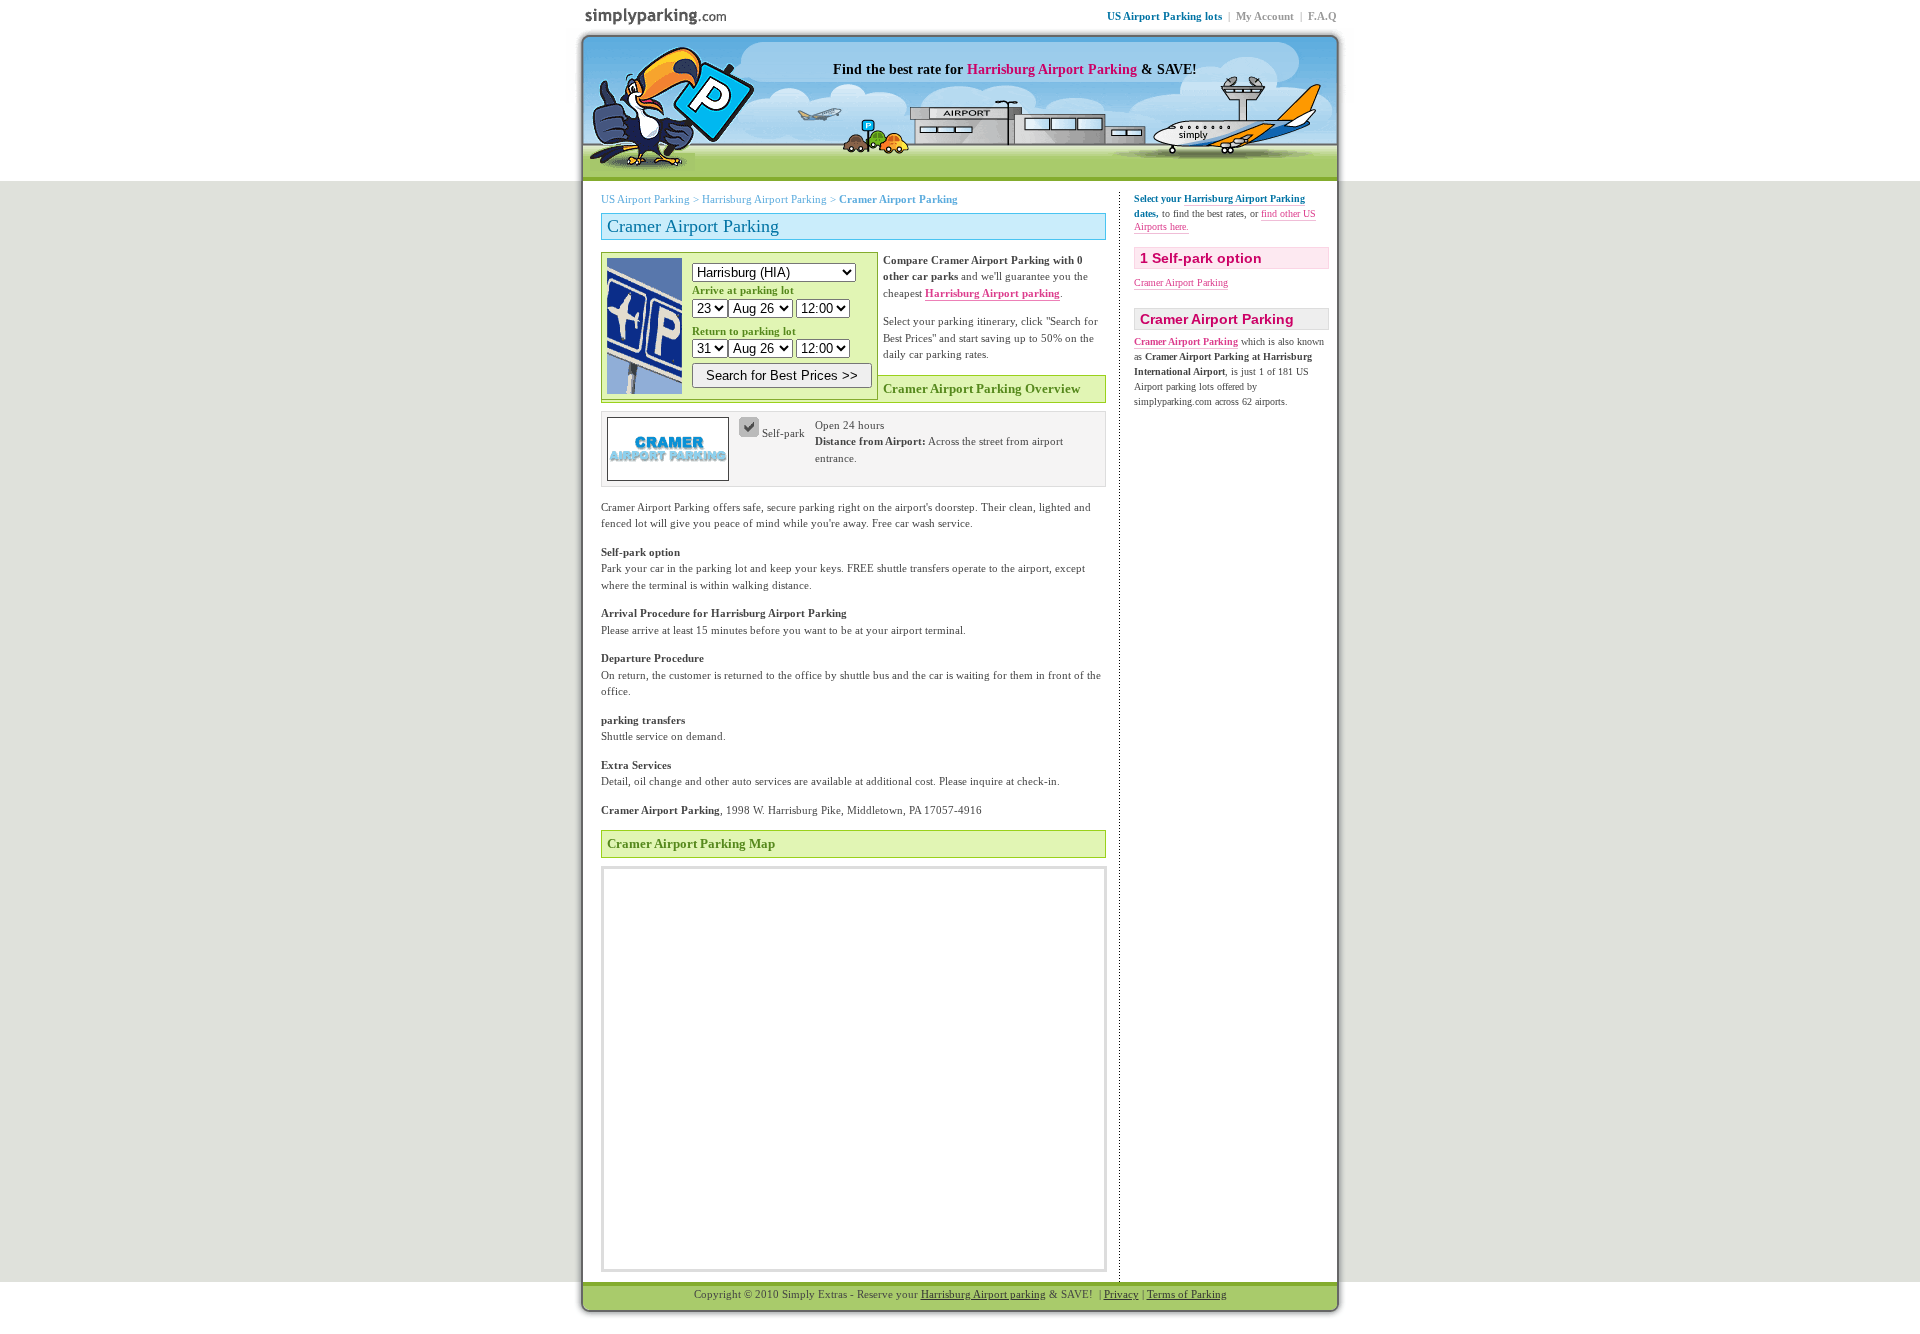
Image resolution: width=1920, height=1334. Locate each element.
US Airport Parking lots (1164, 16)
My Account (1265, 16)
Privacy (1121, 1294)
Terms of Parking (1187, 1294)
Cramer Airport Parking (1181, 282)
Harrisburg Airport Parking (1052, 69)
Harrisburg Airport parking (983, 1294)
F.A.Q (1322, 16)
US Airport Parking (645, 199)
